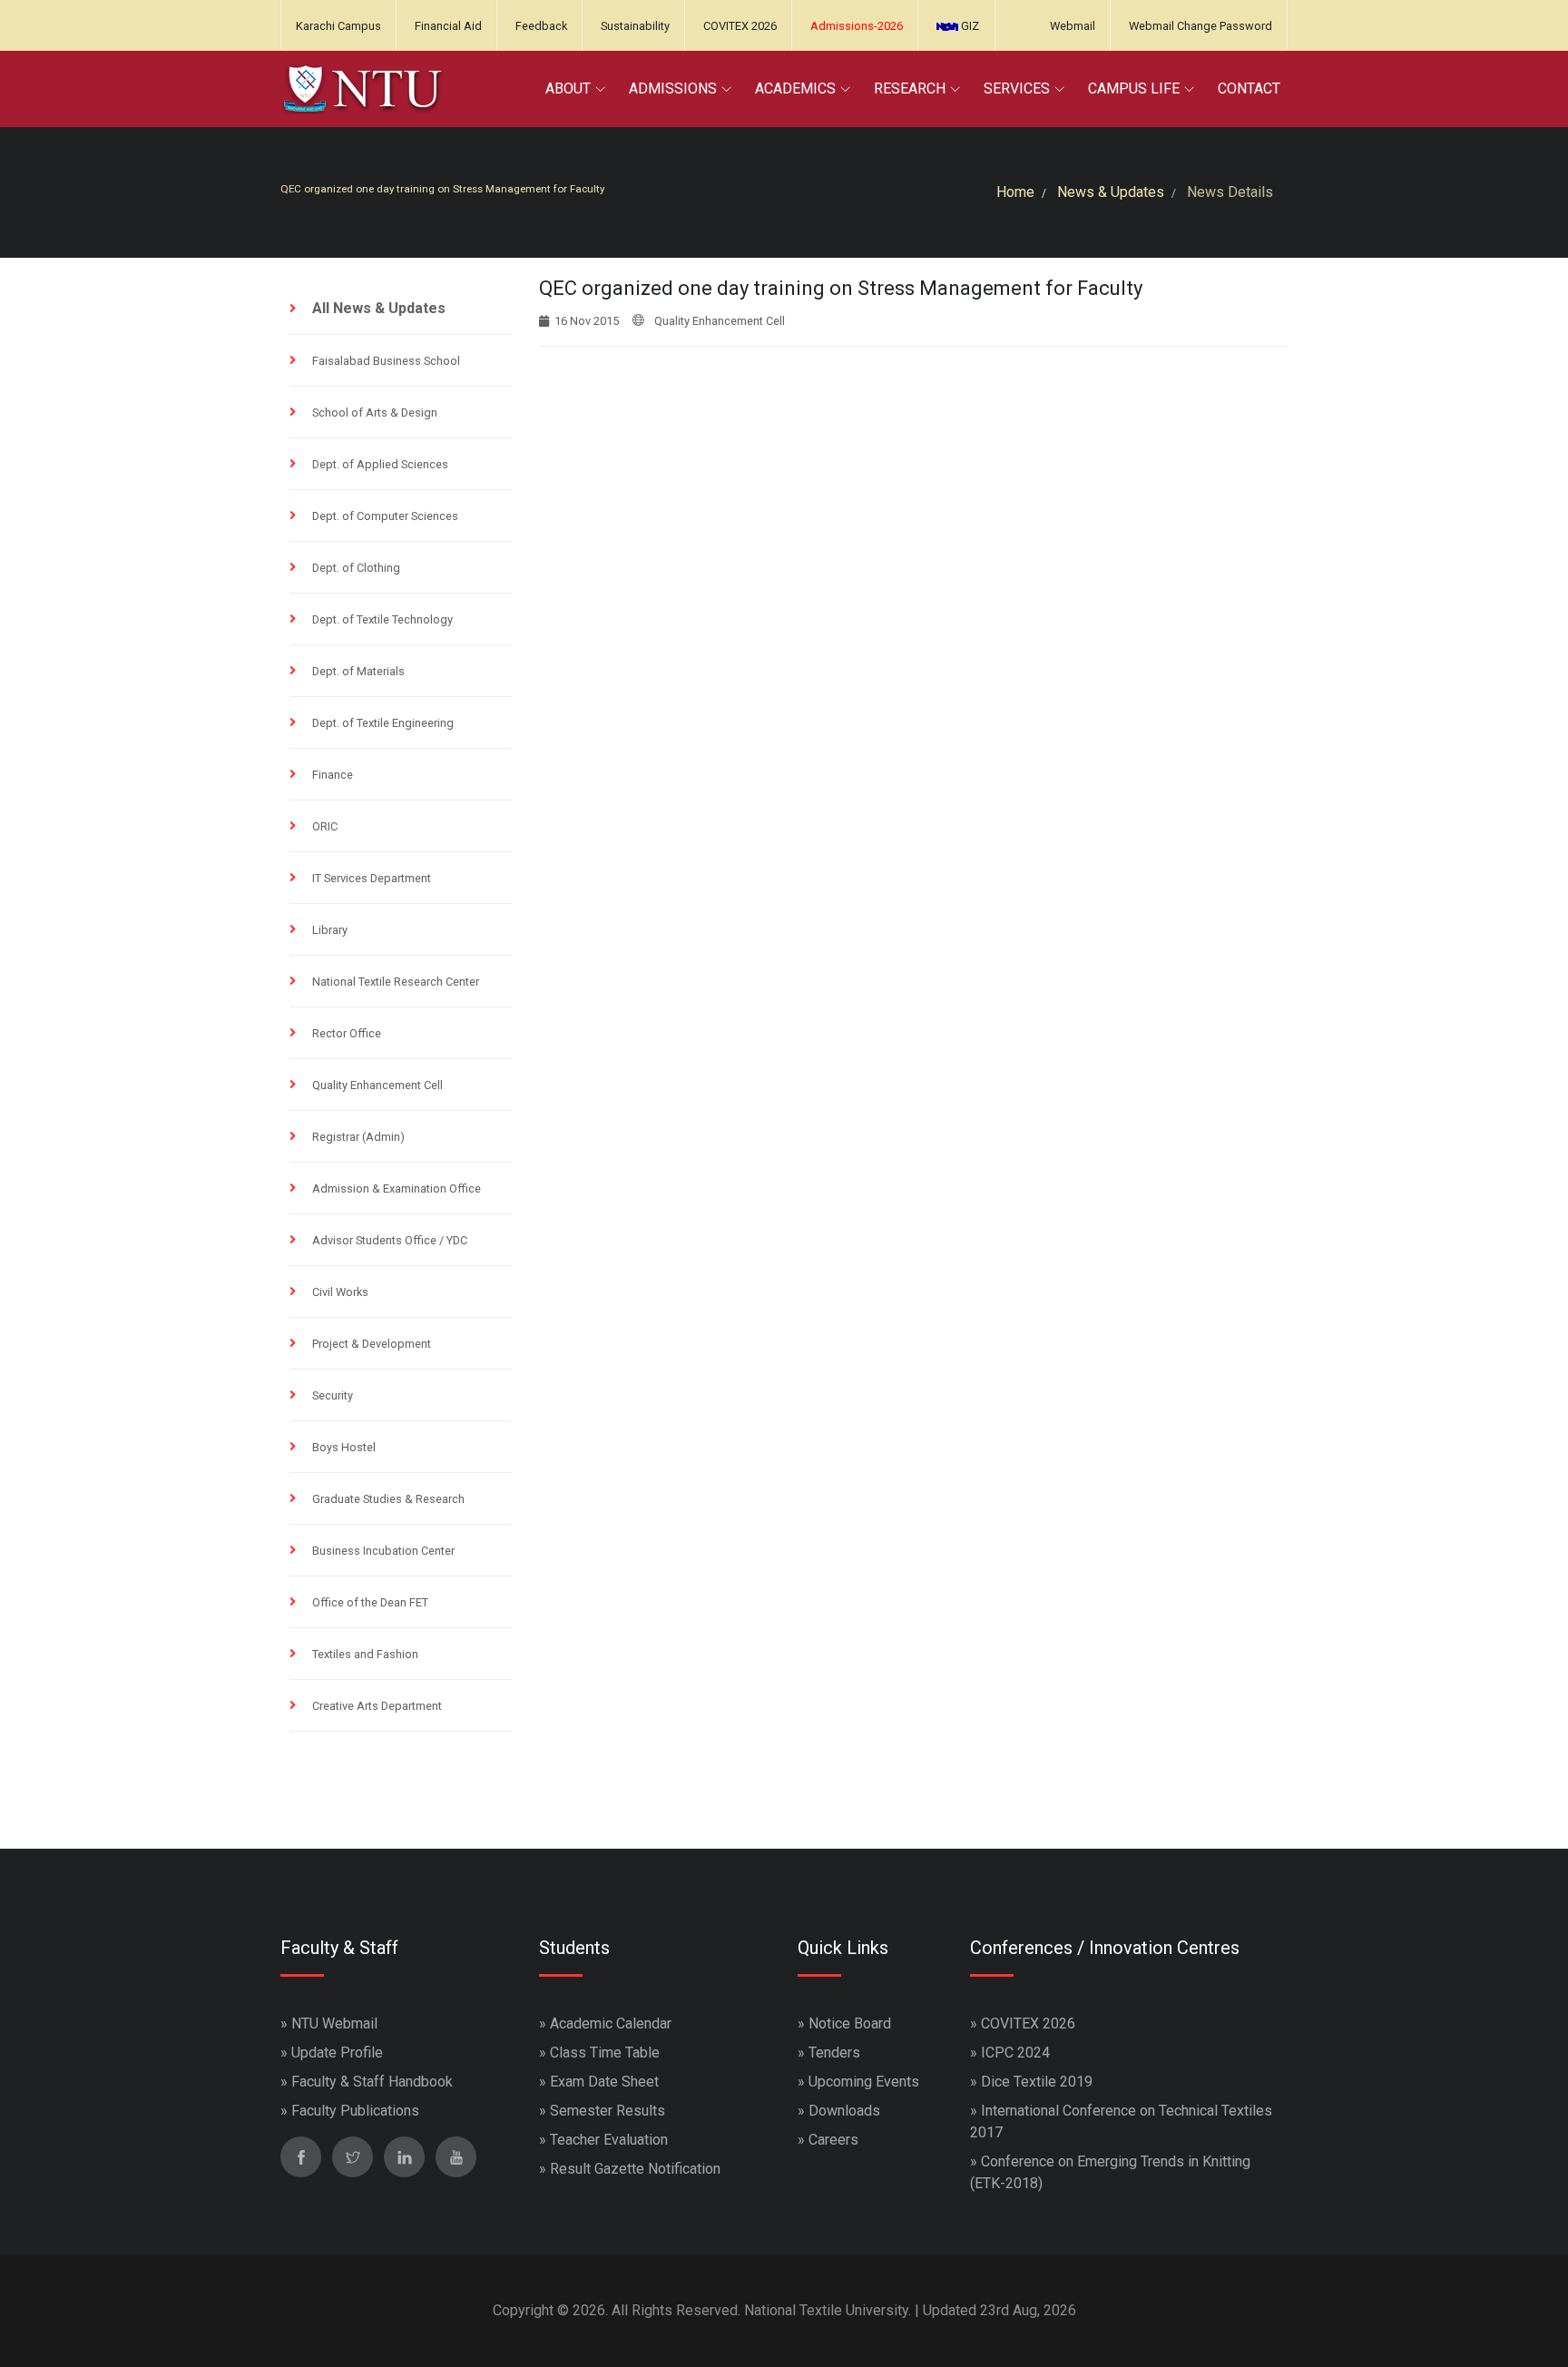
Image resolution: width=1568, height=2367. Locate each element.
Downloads (844, 2111)
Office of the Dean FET (370, 1602)
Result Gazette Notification (635, 2169)
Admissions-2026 (857, 26)
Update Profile (337, 2053)
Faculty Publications (355, 2111)
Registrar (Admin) (358, 1137)
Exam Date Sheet (604, 2082)
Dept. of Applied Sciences (380, 464)
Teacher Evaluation (609, 2140)
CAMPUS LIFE (1134, 88)
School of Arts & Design (375, 413)
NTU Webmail (334, 2023)
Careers (833, 2140)
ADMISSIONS (673, 88)
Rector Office (347, 1033)
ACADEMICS (795, 88)
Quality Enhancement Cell (377, 1085)
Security (333, 1395)
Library (330, 930)
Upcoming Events (864, 2082)
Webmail (1073, 26)
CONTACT (1249, 88)
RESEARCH (910, 88)
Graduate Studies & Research (388, 1499)
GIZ (969, 26)
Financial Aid (448, 26)
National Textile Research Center (396, 982)
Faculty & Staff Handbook (372, 2082)
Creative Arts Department (377, 1706)
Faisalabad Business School (386, 361)
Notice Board (850, 2023)
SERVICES (1017, 88)
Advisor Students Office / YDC (390, 1240)
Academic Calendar (611, 2023)
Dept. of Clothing (356, 568)
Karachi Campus (338, 26)
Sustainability (635, 26)
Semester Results (608, 2111)
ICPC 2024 (1015, 2053)
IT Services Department (372, 878)
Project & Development (372, 1344)
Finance (333, 775)
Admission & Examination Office (397, 1188)
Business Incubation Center (383, 1551)
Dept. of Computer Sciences (385, 516)
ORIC (325, 826)
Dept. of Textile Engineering (383, 723)
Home (1015, 192)
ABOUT (568, 88)
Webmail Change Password (1200, 26)
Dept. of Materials (358, 671)
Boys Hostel (344, 1447)
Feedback (541, 26)
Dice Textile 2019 (1037, 2082)
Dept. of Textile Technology (382, 619)
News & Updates (1111, 192)
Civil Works (340, 1292)
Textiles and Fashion (365, 1654)
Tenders (834, 2053)
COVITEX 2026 (740, 26)
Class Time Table (605, 2053)
